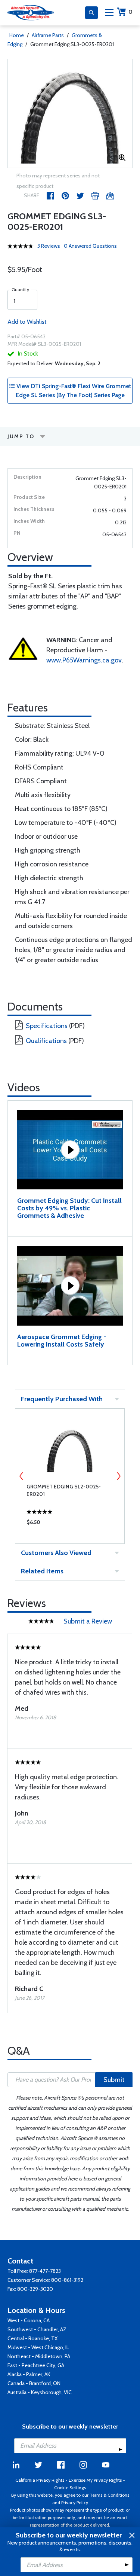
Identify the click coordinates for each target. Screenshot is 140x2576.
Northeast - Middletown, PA (39, 2356)
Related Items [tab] (42, 1571)
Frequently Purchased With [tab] (62, 1399)
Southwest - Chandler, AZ (37, 2329)
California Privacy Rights (40, 2480)
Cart (130, 12)
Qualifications (46, 1041)
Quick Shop (70, 1524)
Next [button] (119, 1476)
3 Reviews (49, 246)
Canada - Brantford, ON (34, 2383)
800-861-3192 (67, 2280)
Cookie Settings (70, 2487)
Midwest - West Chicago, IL (38, 2347)
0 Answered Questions (90, 246)
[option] (70, 113)
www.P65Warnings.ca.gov (84, 660)
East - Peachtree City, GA (36, 2365)
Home (17, 35)
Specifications (47, 1026)
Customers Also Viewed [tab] (56, 1553)
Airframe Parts (48, 35)
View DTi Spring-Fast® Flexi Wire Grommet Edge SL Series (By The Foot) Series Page (73, 391)
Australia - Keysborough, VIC (40, 2392)
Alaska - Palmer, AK (29, 2374)
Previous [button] (21, 1476)
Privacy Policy (75, 2502)
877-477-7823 (45, 2271)
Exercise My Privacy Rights (95, 2480)
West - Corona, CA (29, 2320)
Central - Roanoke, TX (32, 2338)
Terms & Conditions (109, 2495)
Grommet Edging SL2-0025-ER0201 (64, 1490)
